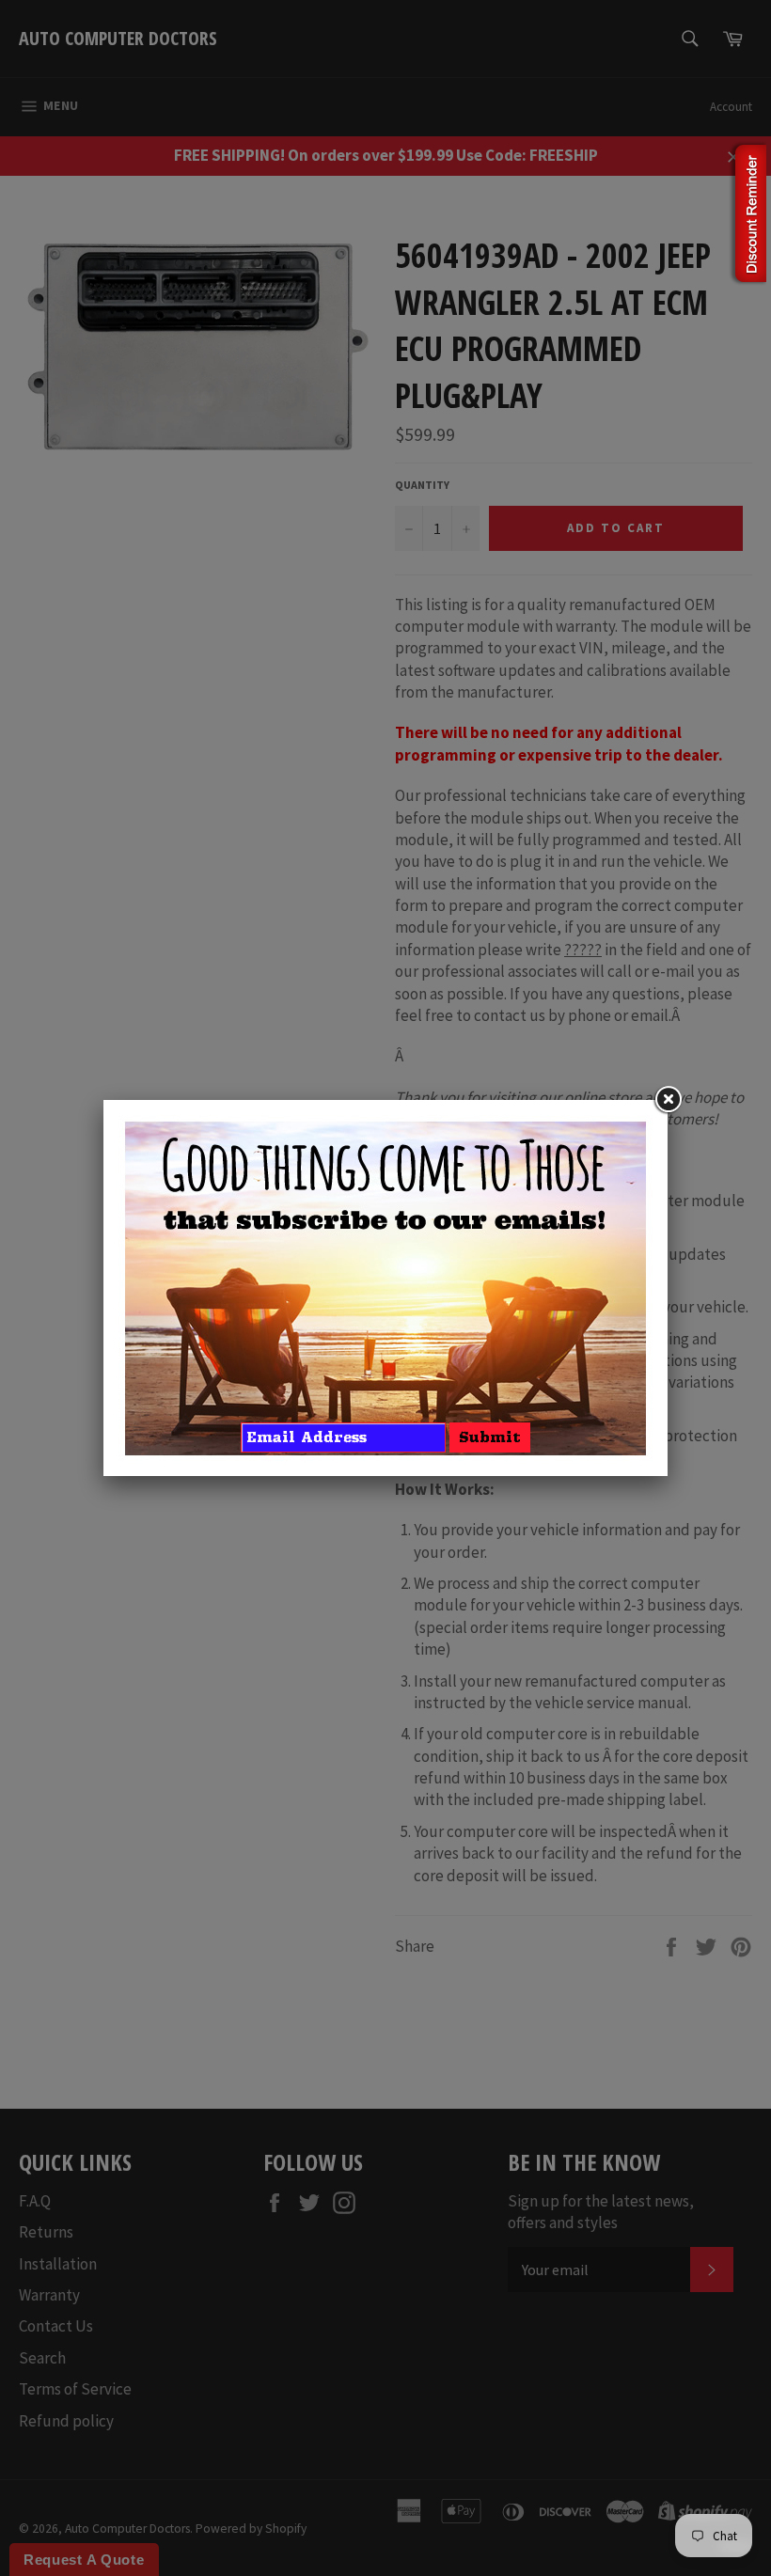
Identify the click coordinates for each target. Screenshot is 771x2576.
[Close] (668, 1100)
